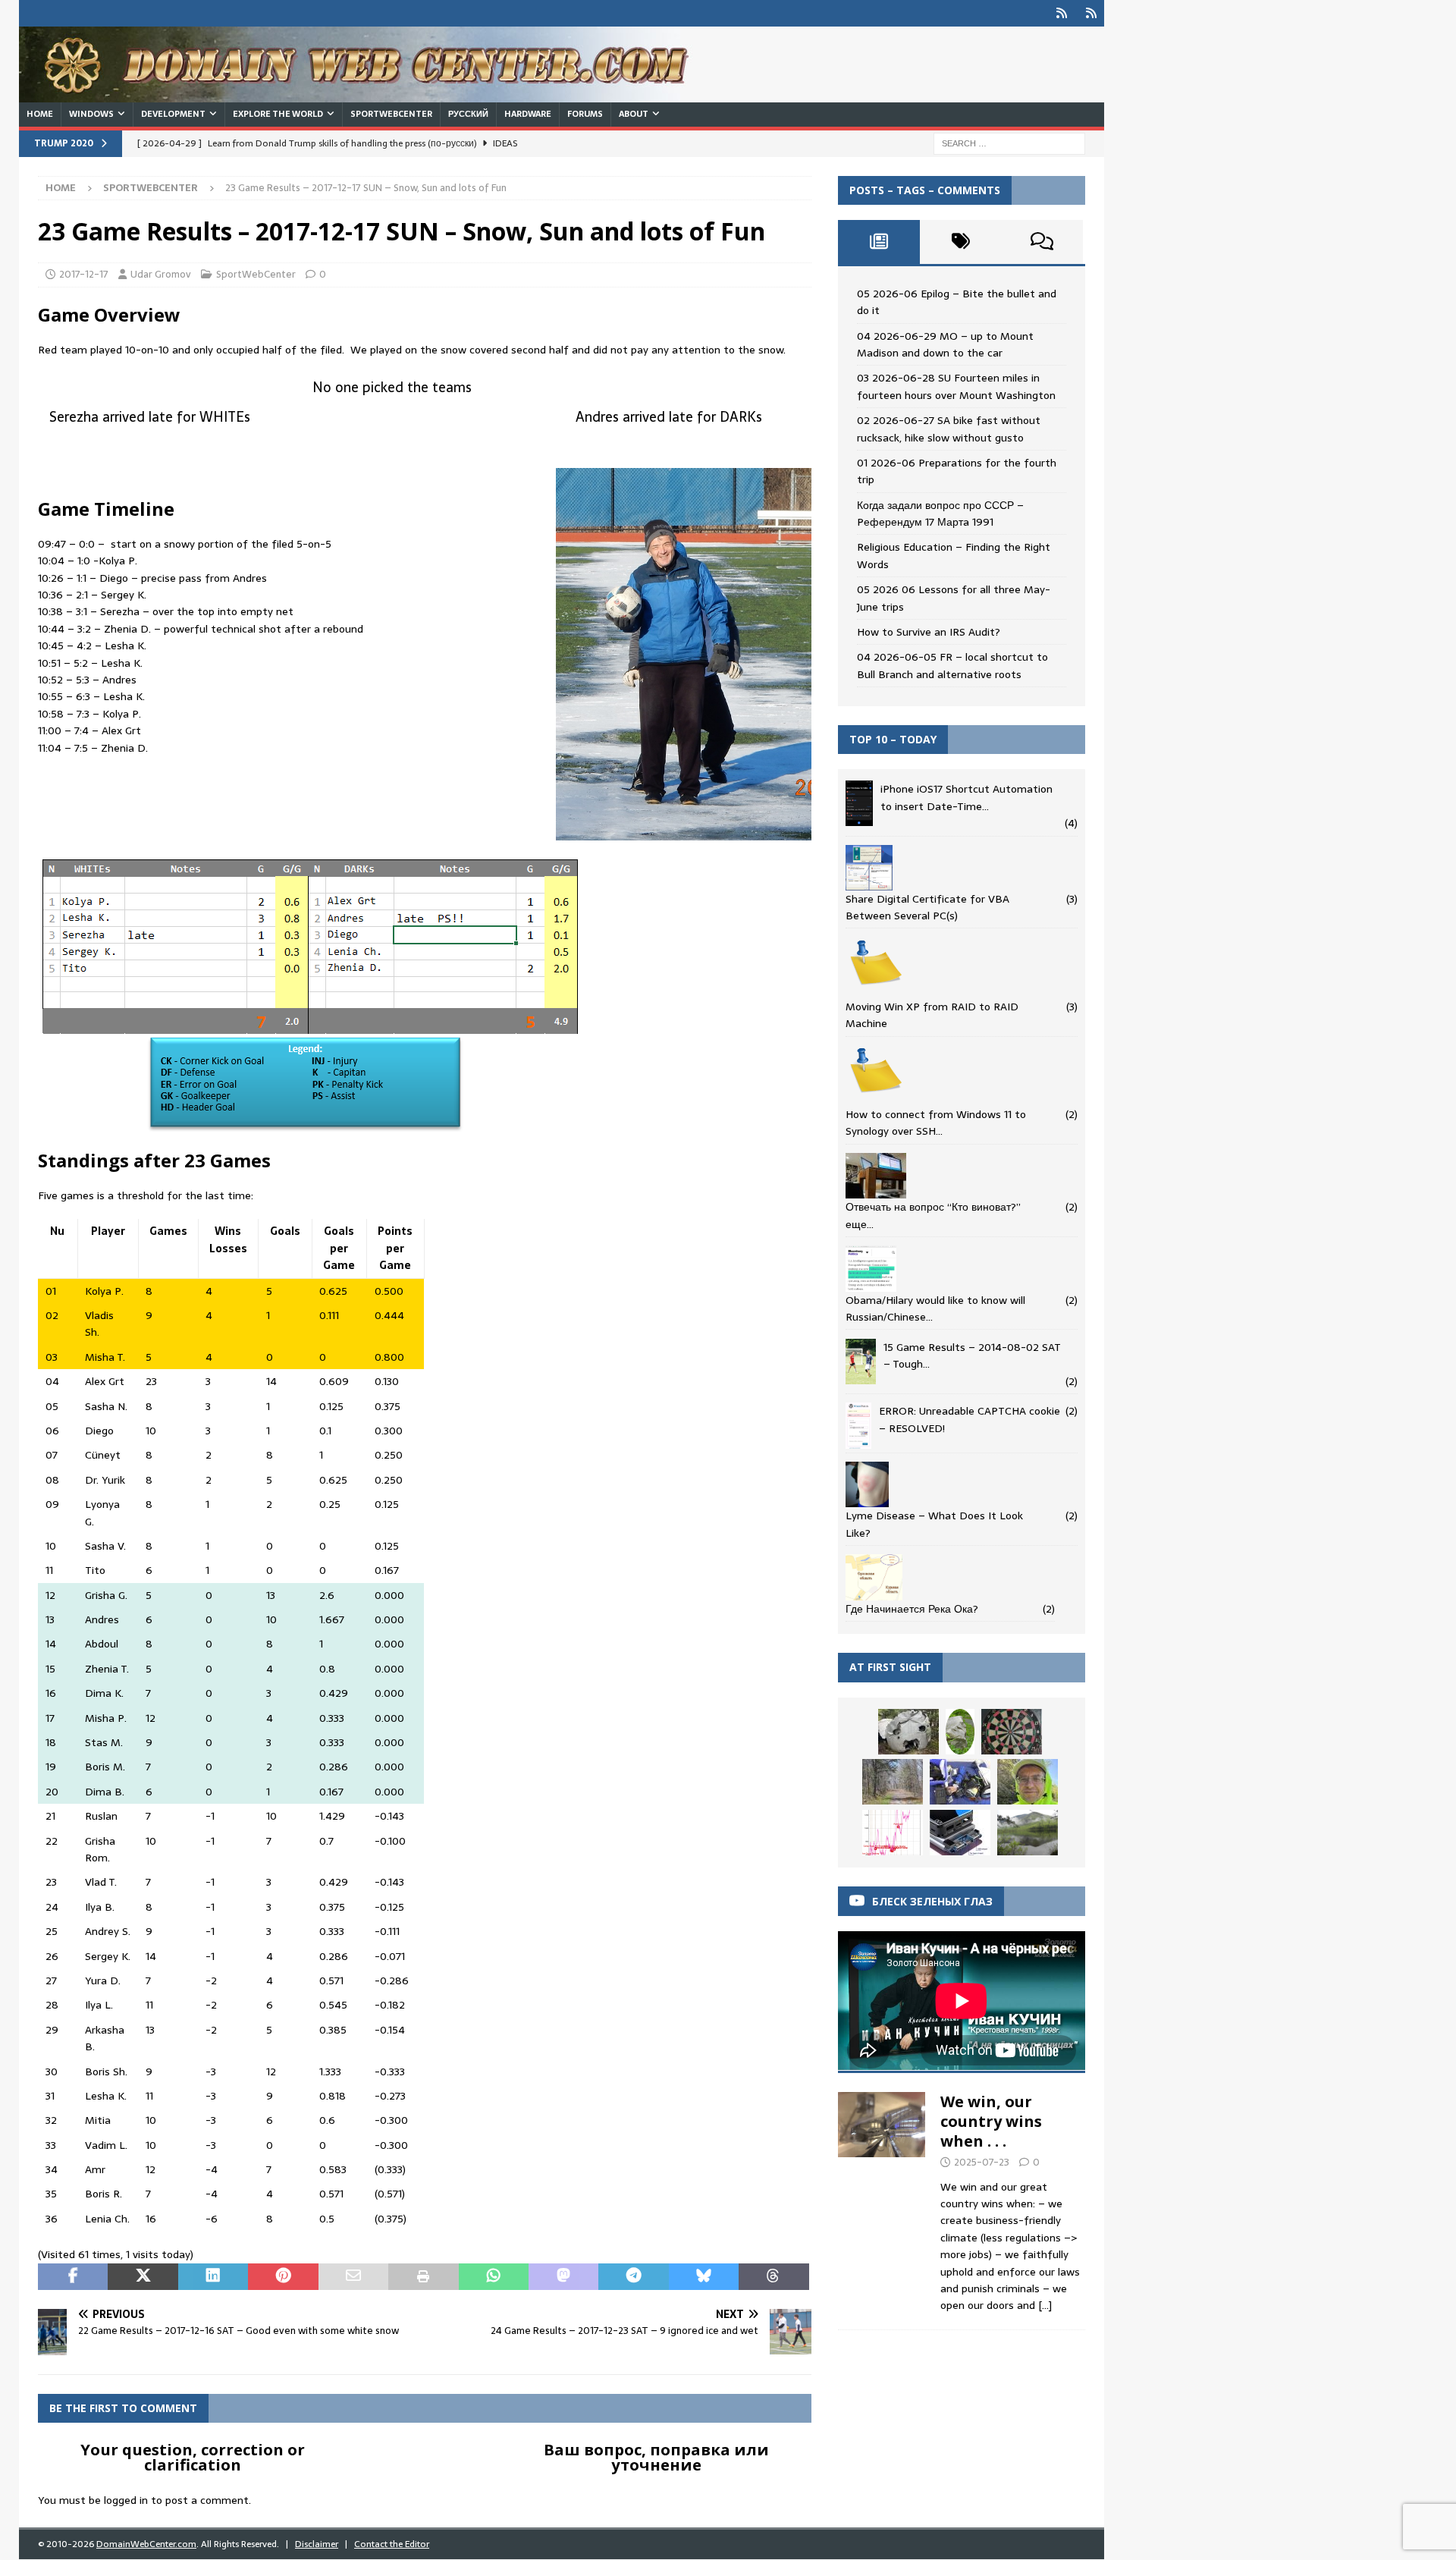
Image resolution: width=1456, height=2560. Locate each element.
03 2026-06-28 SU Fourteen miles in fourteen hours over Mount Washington (956, 386)
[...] (1045, 2305)
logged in (126, 2500)
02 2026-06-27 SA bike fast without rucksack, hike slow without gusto (949, 429)
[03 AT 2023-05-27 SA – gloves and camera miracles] (1028, 1782)
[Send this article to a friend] (353, 2277)
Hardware (528, 114)
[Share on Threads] (773, 2277)
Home (40, 114)
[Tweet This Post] (143, 2277)
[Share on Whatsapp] (494, 2277)
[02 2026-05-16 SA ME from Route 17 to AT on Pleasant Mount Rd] (893, 1782)
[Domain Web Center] (372, 94)
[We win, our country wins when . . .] (882, 2199)
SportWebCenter (391, 114)
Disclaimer (317, 2544)
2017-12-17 (84, 274)
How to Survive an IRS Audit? (929, 632)
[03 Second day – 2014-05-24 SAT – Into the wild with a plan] (1028, 1833)
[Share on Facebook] (73, 2277)
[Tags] (961, 242)
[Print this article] (423, 2277)
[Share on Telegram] (633, 2277)
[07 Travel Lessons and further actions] (960, 1833)
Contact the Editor (392, 2544)
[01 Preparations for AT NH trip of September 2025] (960, 1782)
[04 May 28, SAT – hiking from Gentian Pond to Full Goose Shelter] (908, 1732)
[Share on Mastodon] (563, 2277)
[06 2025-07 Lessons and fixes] (893, 1833)
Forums (585, 114)
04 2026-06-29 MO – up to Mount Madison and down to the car (945, 344)
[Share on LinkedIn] (213, 2277)
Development (173, 114)
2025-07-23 (982, 2162)
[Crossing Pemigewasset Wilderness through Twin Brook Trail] (960, 1732)
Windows (91, 114)
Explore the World (278, 114)
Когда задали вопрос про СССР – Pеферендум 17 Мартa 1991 (940, 514)
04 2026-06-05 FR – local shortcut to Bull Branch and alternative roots (952, 665)
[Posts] (879, 242)
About (634, 114)
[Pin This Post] (283, 2277)
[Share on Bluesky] (704, 2277)
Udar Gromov (161, 274)
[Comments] (1042, 242)
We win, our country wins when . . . (991, 2121)
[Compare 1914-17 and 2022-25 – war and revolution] (1012, 1732)
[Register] (1091, 13)
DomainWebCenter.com (146, 2544)
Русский (468, 114)
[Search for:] (1009, 143)
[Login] (1061, 13)
